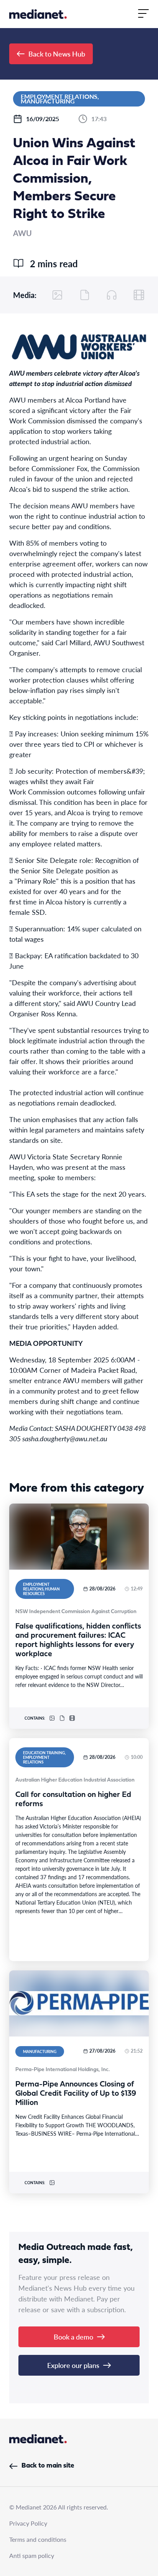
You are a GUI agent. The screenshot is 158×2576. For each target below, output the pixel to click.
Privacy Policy (28, 2523)
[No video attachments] (139, 295)
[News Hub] (38, 14)
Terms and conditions (38, 2539)
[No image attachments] (58, 295)
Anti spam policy (32, 2555)
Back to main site (48, 2466)
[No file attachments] (85, 295)
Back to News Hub (57, 54)
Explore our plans (73, 2365)
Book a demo (73, 2337)
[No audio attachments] (112, 295)
